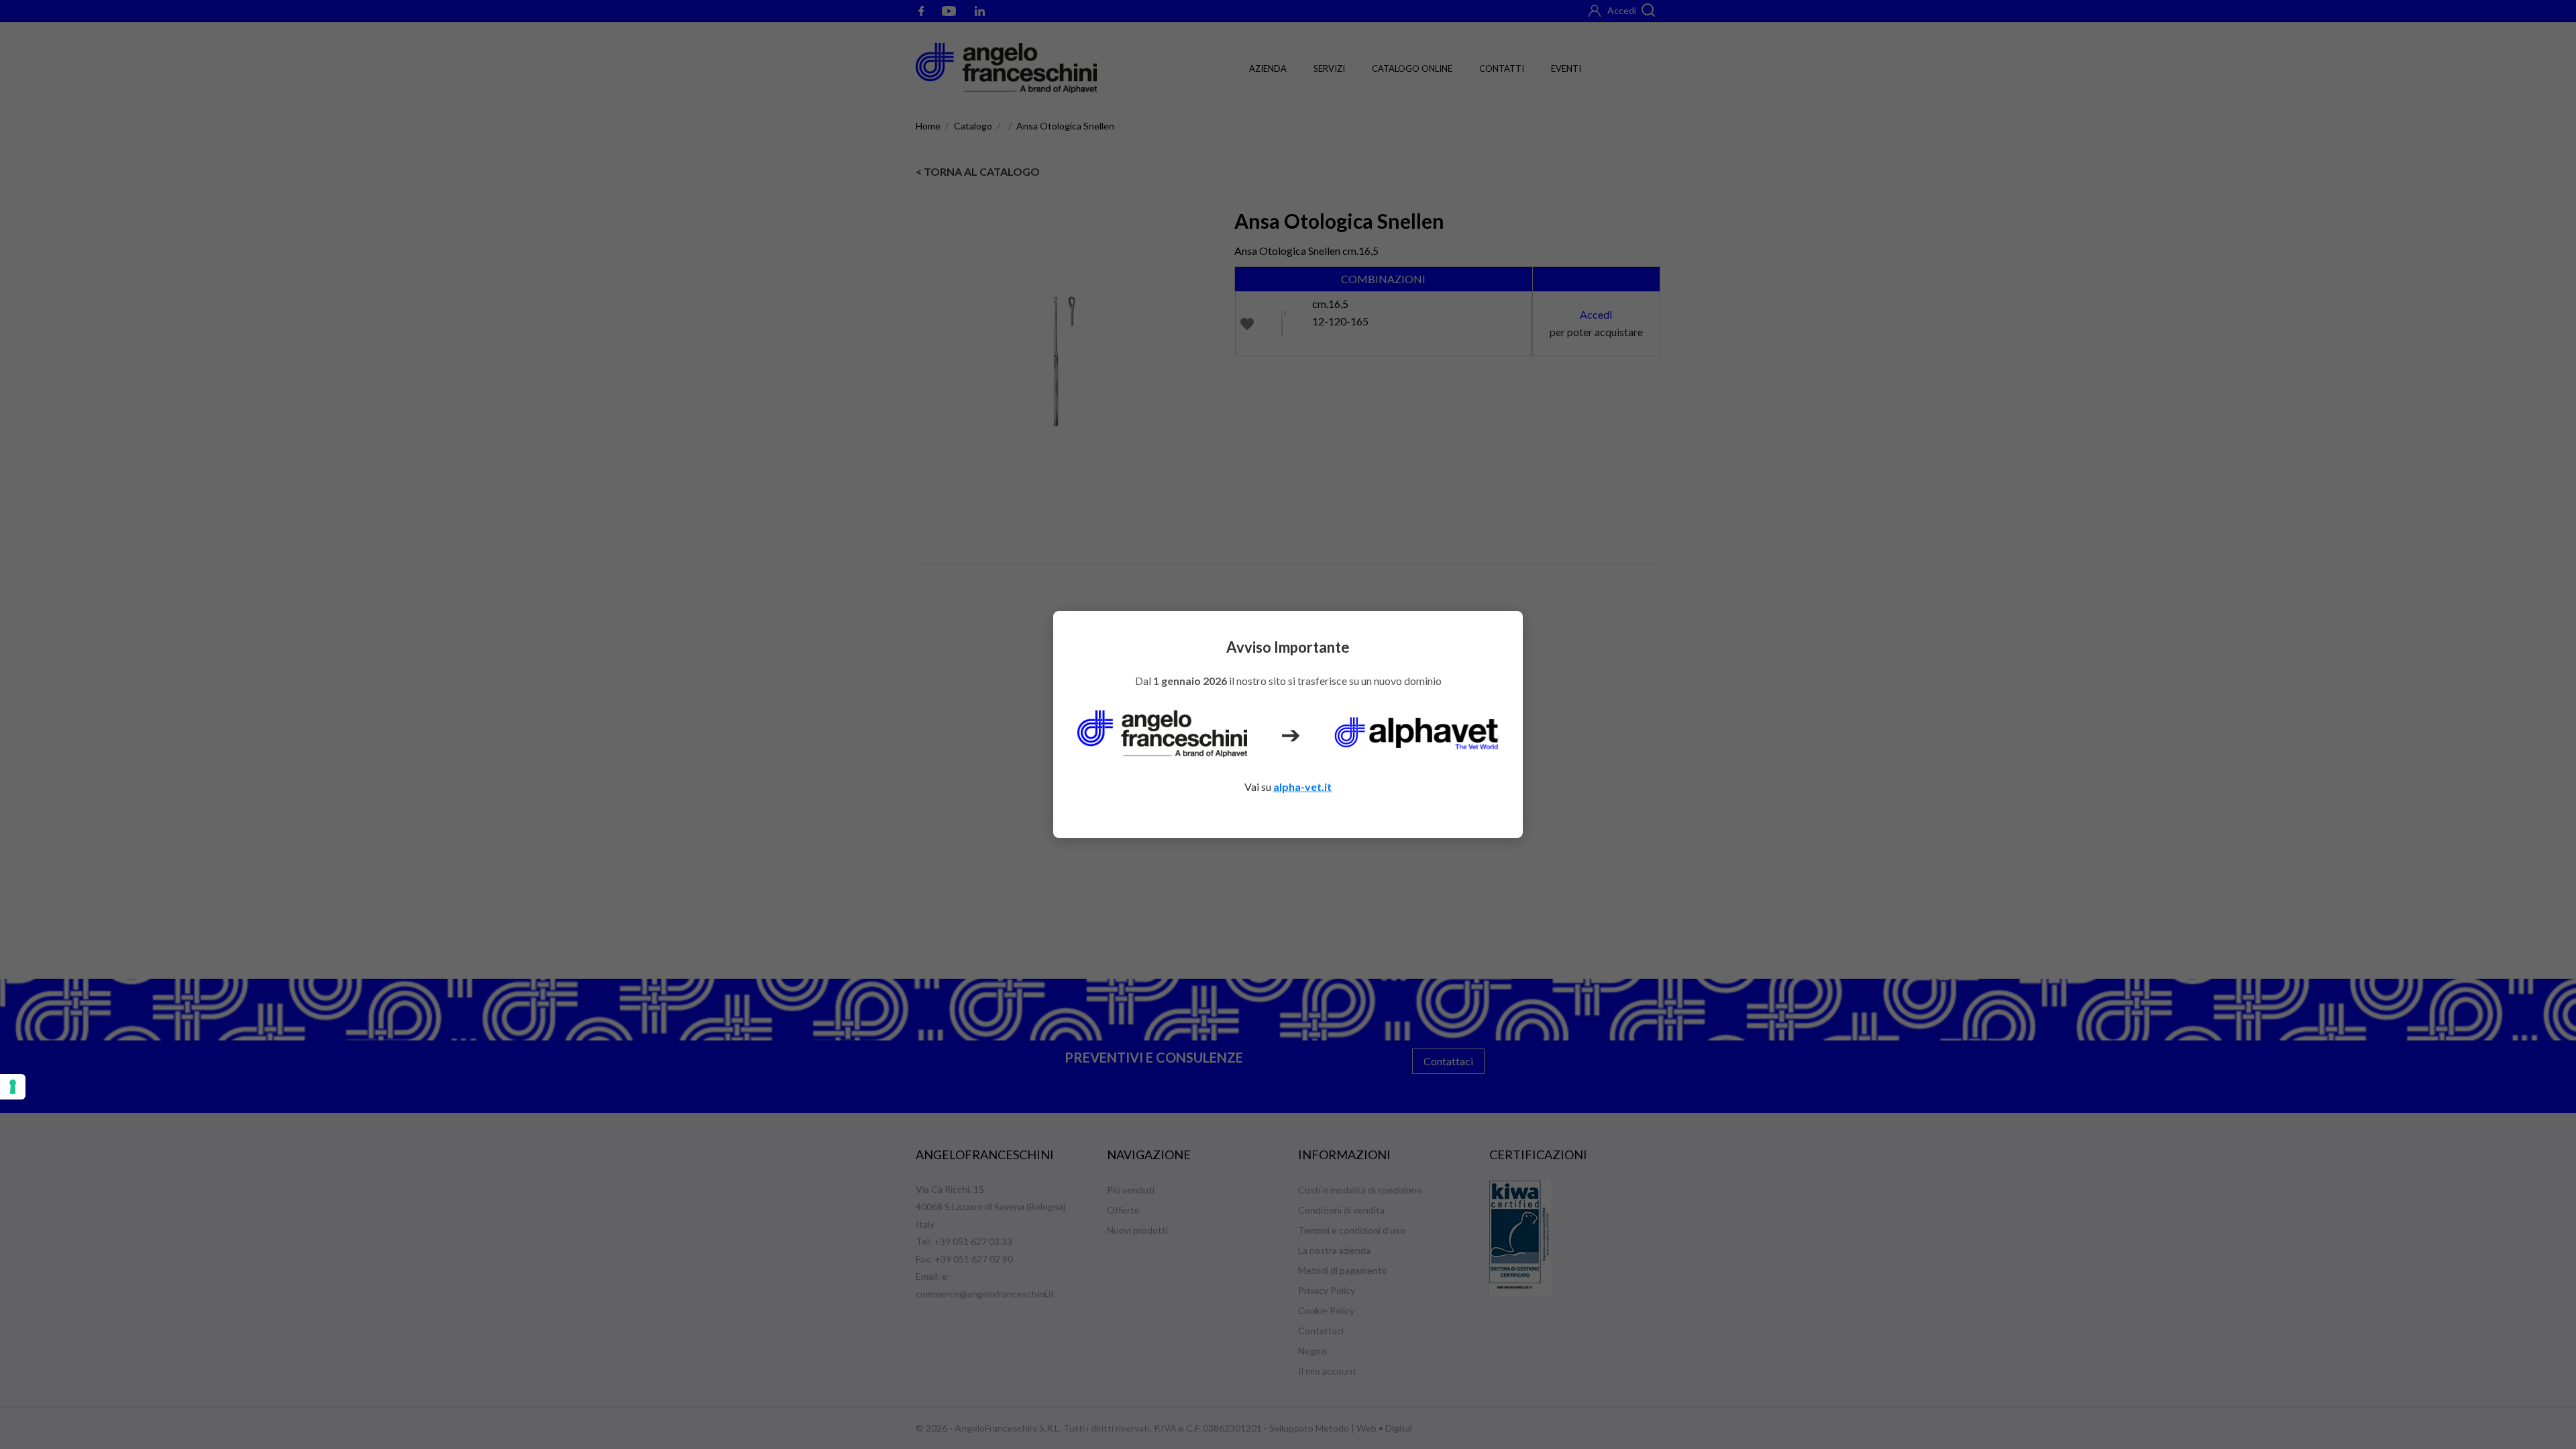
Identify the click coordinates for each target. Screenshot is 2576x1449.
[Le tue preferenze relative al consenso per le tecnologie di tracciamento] (13, 1087)
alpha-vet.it (1302, 787)
